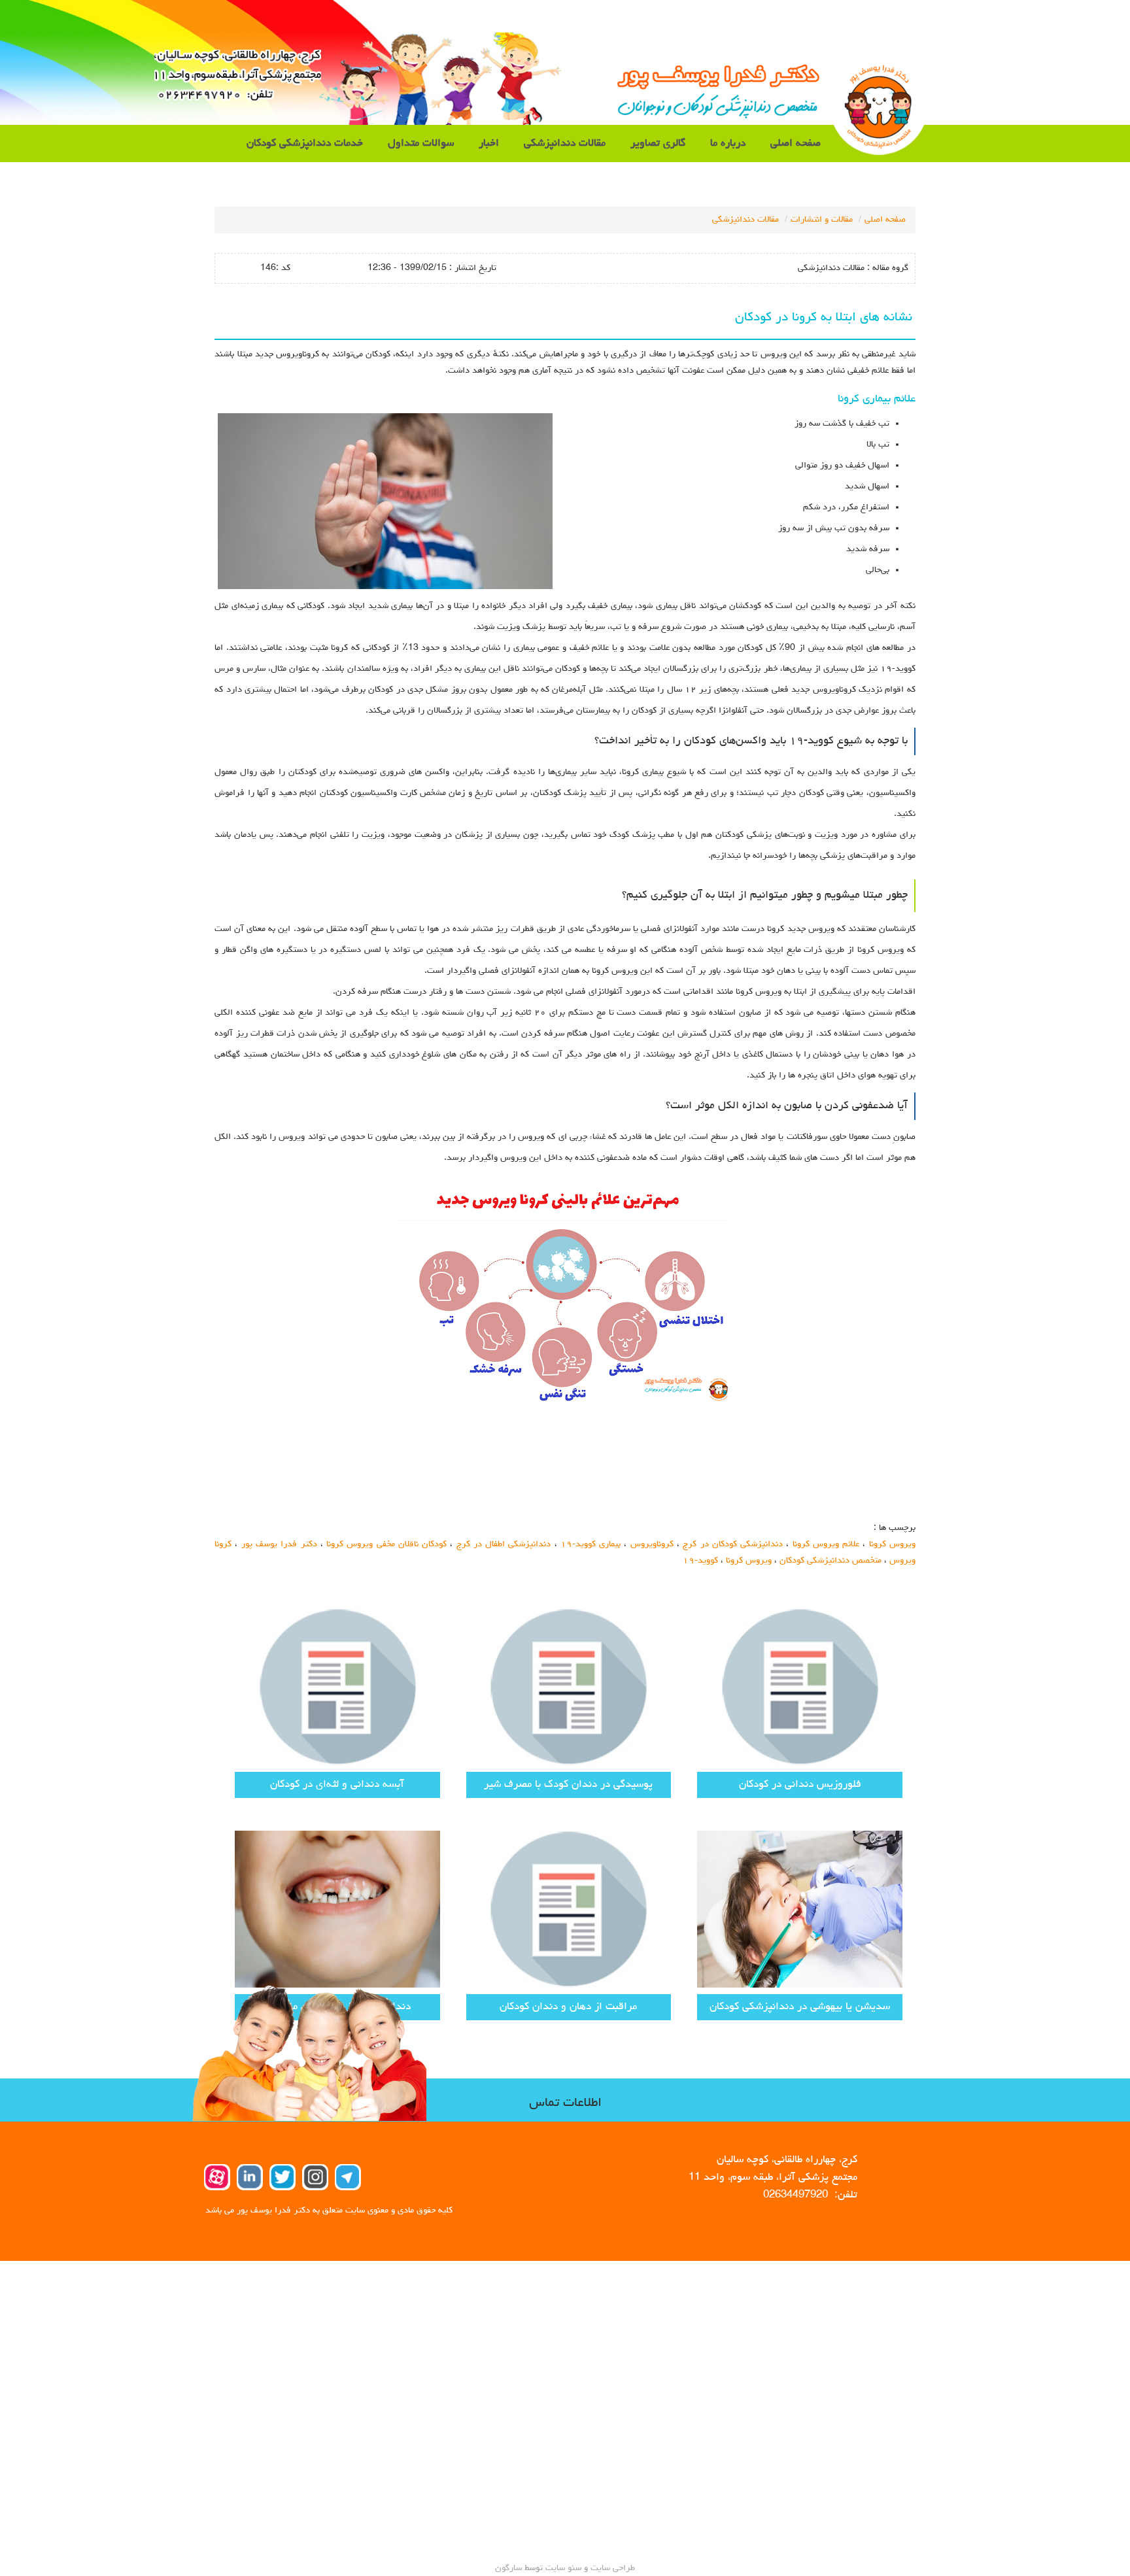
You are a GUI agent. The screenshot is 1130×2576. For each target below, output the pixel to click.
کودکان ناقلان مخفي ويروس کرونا (386, 1544)
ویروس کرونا (749, 1561)
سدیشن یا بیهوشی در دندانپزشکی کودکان (800, 2007)
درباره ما (728, 144)
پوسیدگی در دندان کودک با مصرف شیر (568, 1785)
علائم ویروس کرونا (826, 1544)
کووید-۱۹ (700, 1561)
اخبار (489, 144)
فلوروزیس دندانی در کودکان (800, 1785)
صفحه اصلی (796, 144)
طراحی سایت (611, 2568)
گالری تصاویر (658, 144)
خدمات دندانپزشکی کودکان (305, 144)
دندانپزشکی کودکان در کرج (733, 1544)
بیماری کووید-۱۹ (591, 1544)
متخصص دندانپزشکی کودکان (830, 1561)
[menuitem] (796, 144)
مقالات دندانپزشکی (565, 144)
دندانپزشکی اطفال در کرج (504, 1544)
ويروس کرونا (892, 1544)
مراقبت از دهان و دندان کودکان (568, 2007)
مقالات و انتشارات (822, 220)
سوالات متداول (421, 144)
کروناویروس (652, 1544)
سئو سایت (563, 2568)
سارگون (510, 2568)
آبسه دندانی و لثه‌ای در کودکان (337, 1785)
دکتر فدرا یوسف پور (279, 1544)
